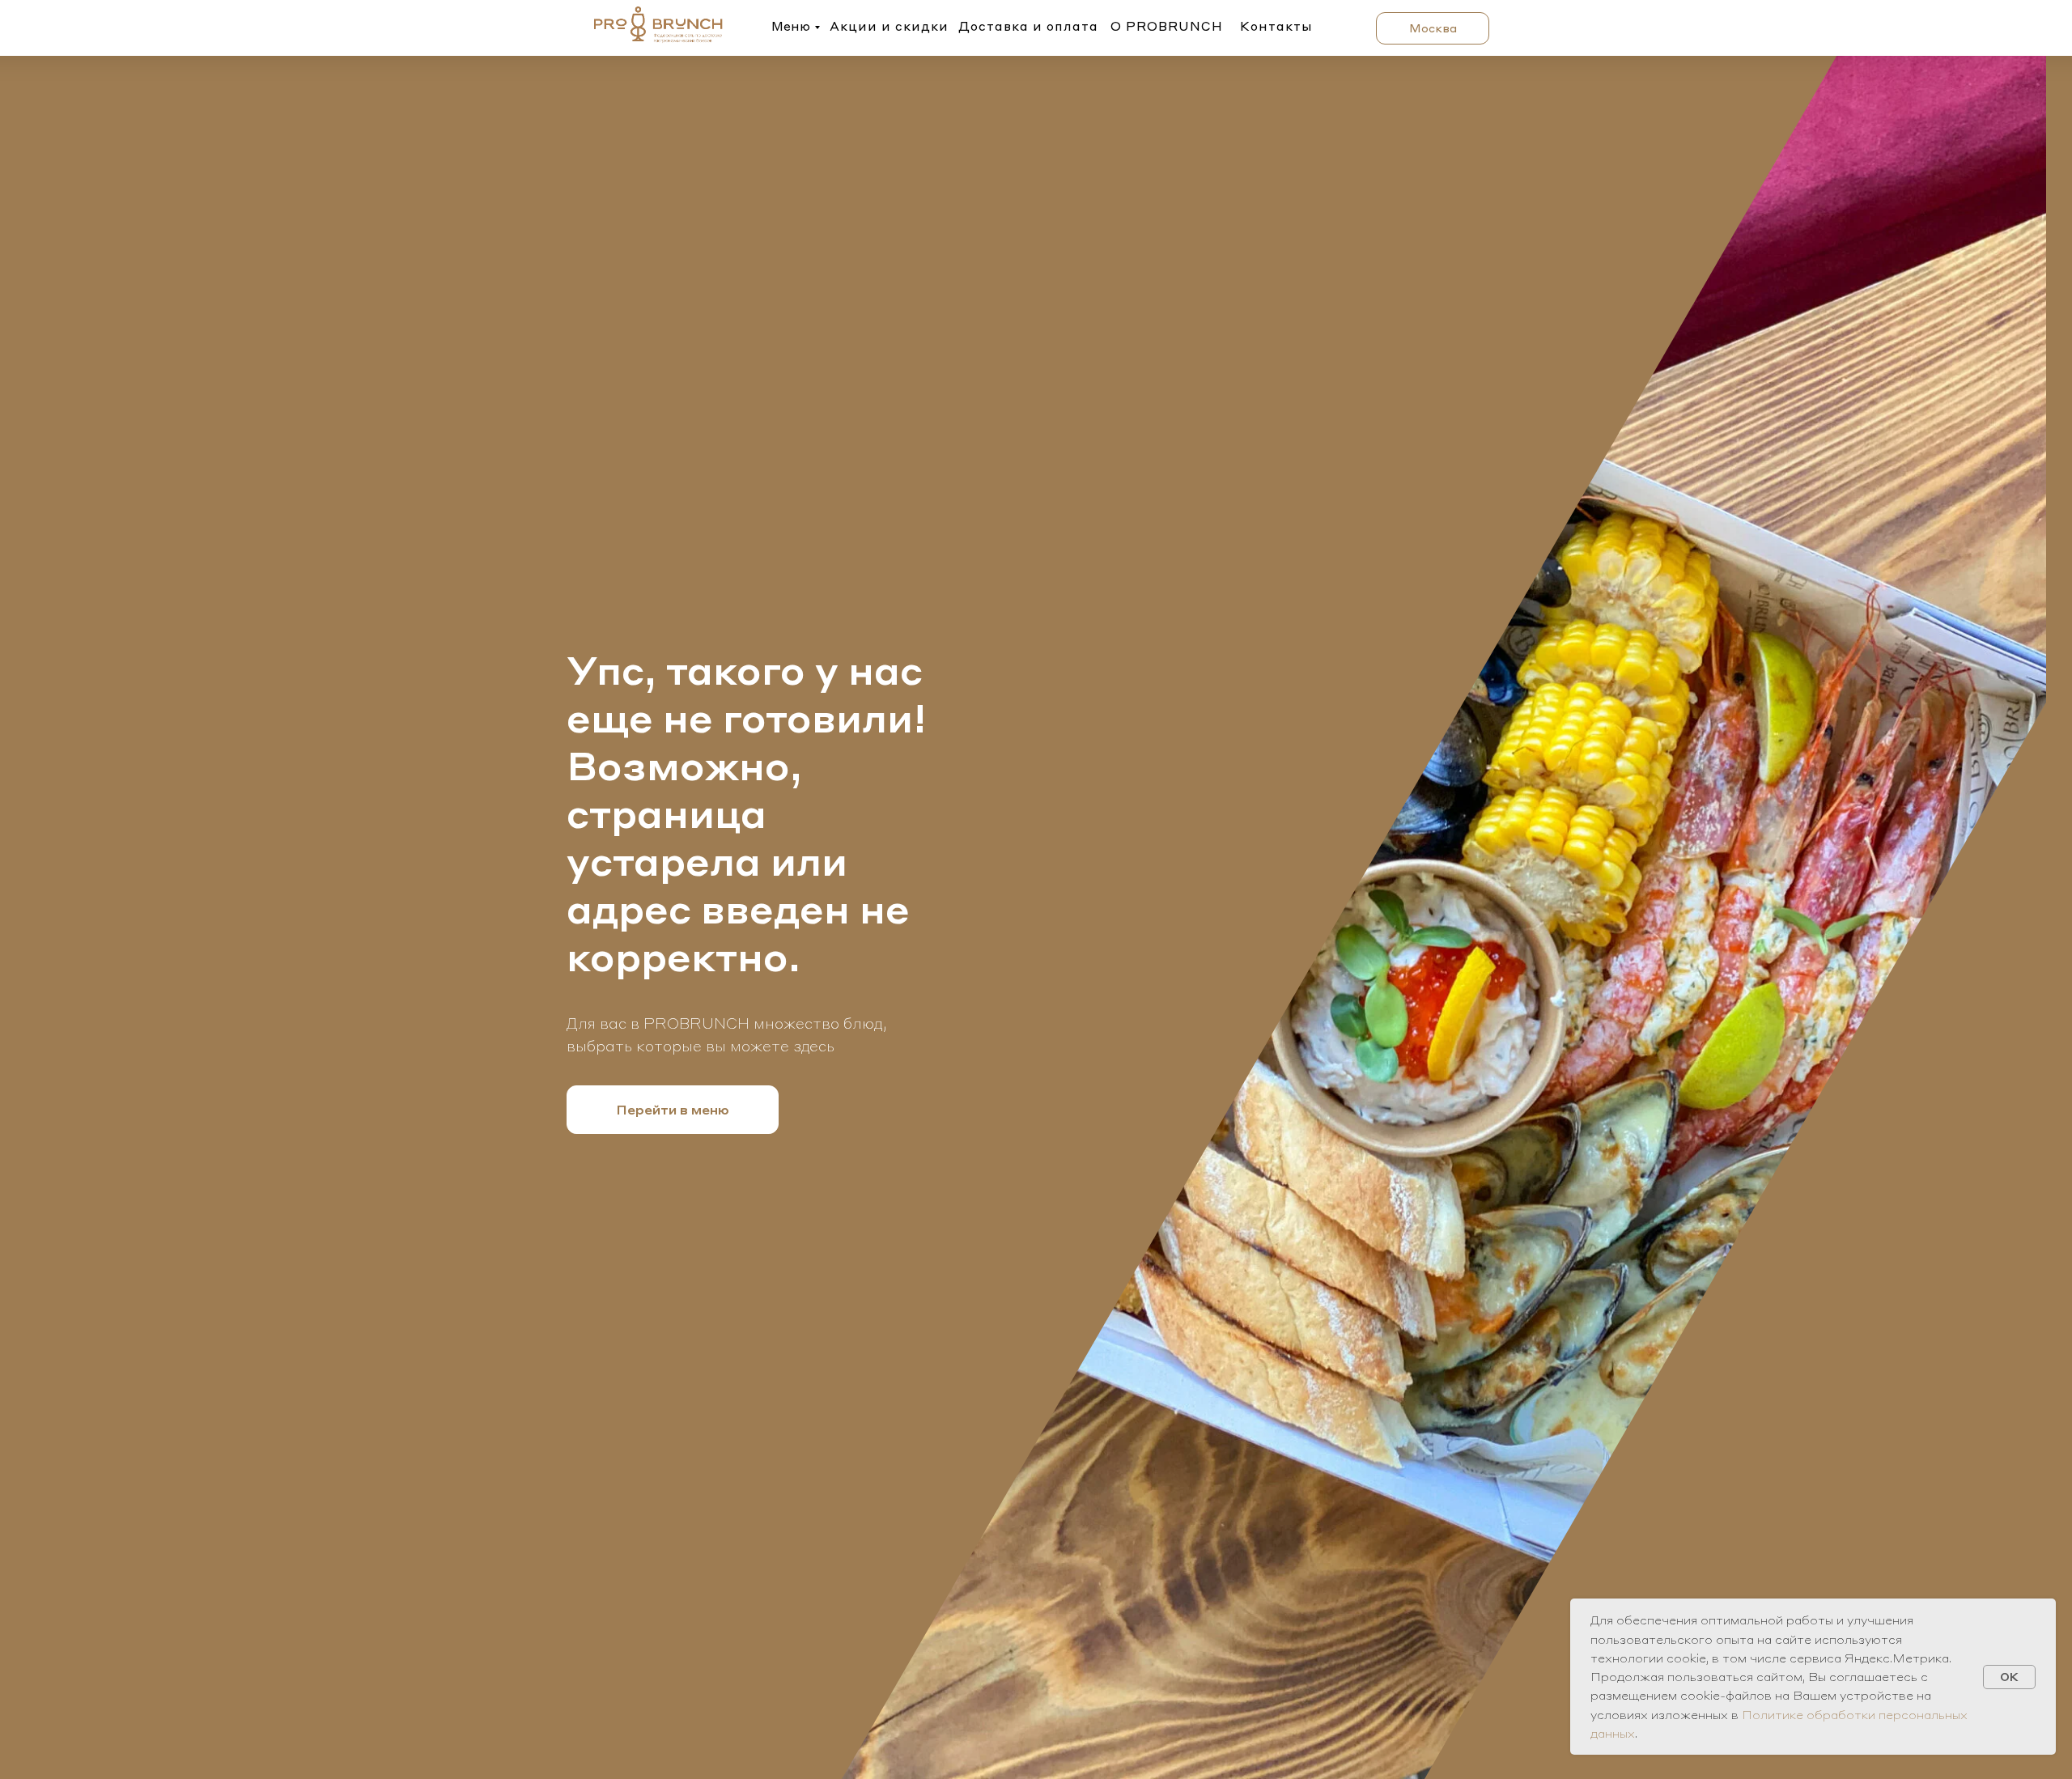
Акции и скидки (889, 26)
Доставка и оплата (1028, 26)
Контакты (1276, 26)
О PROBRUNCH (1167, 26)
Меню (791, 26)
